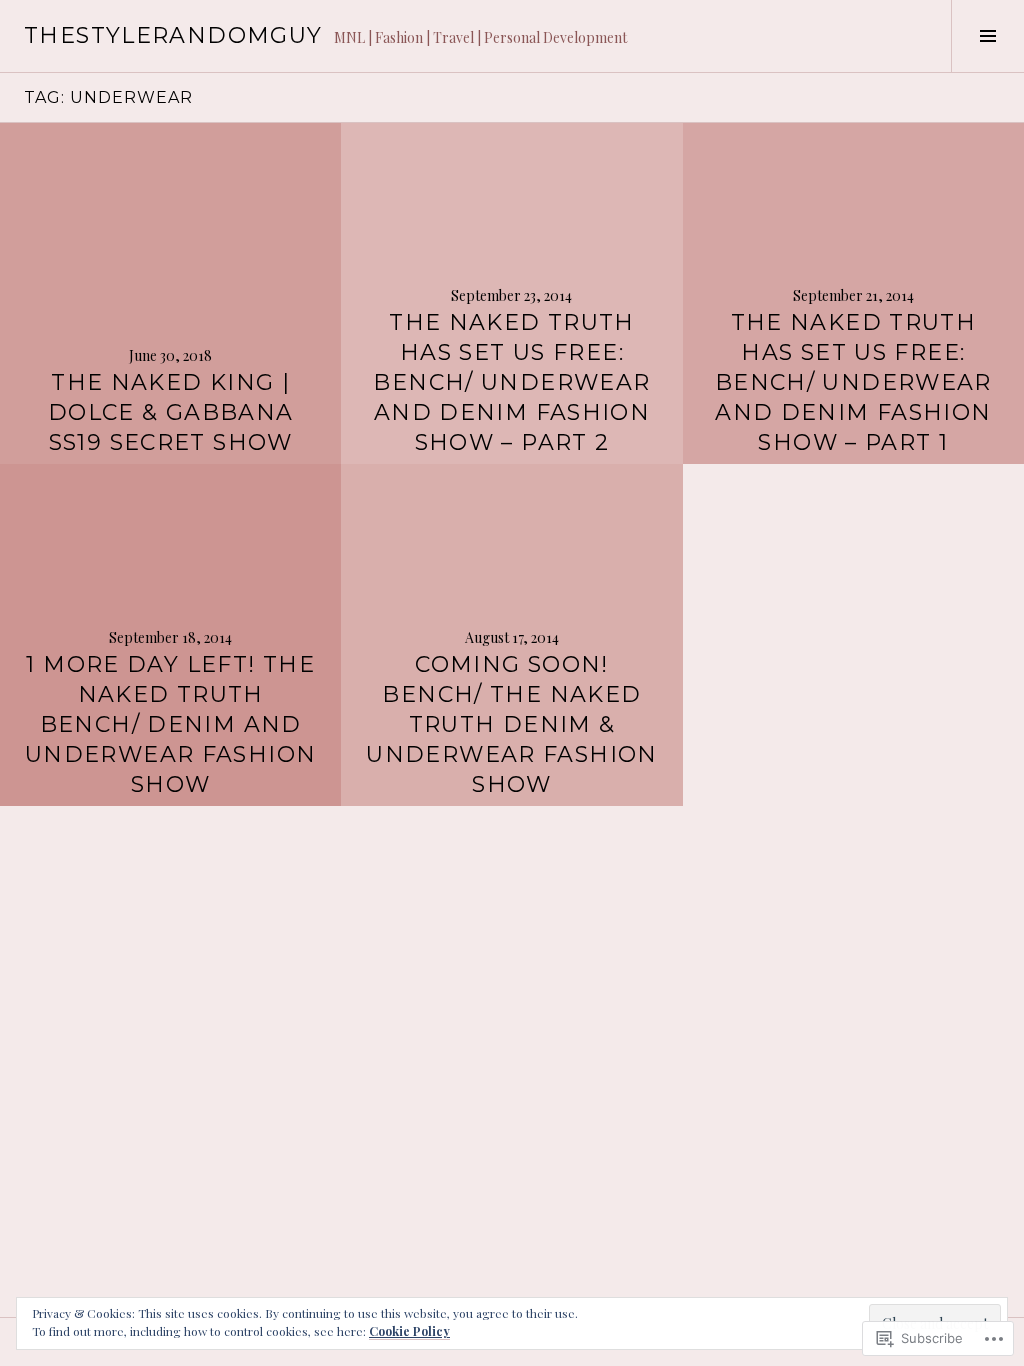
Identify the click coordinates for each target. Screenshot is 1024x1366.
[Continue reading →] (170, 293)
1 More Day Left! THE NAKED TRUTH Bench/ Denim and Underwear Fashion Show (170, 724)
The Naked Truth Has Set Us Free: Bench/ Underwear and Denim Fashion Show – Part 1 (853, 382)
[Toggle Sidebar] (987, 36)
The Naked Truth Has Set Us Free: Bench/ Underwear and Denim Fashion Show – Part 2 (511, 382)
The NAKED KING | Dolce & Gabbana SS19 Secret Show (171, 412)
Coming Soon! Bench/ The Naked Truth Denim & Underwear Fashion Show (511, 724)
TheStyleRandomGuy (173, 35)
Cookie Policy (409, 1331)
